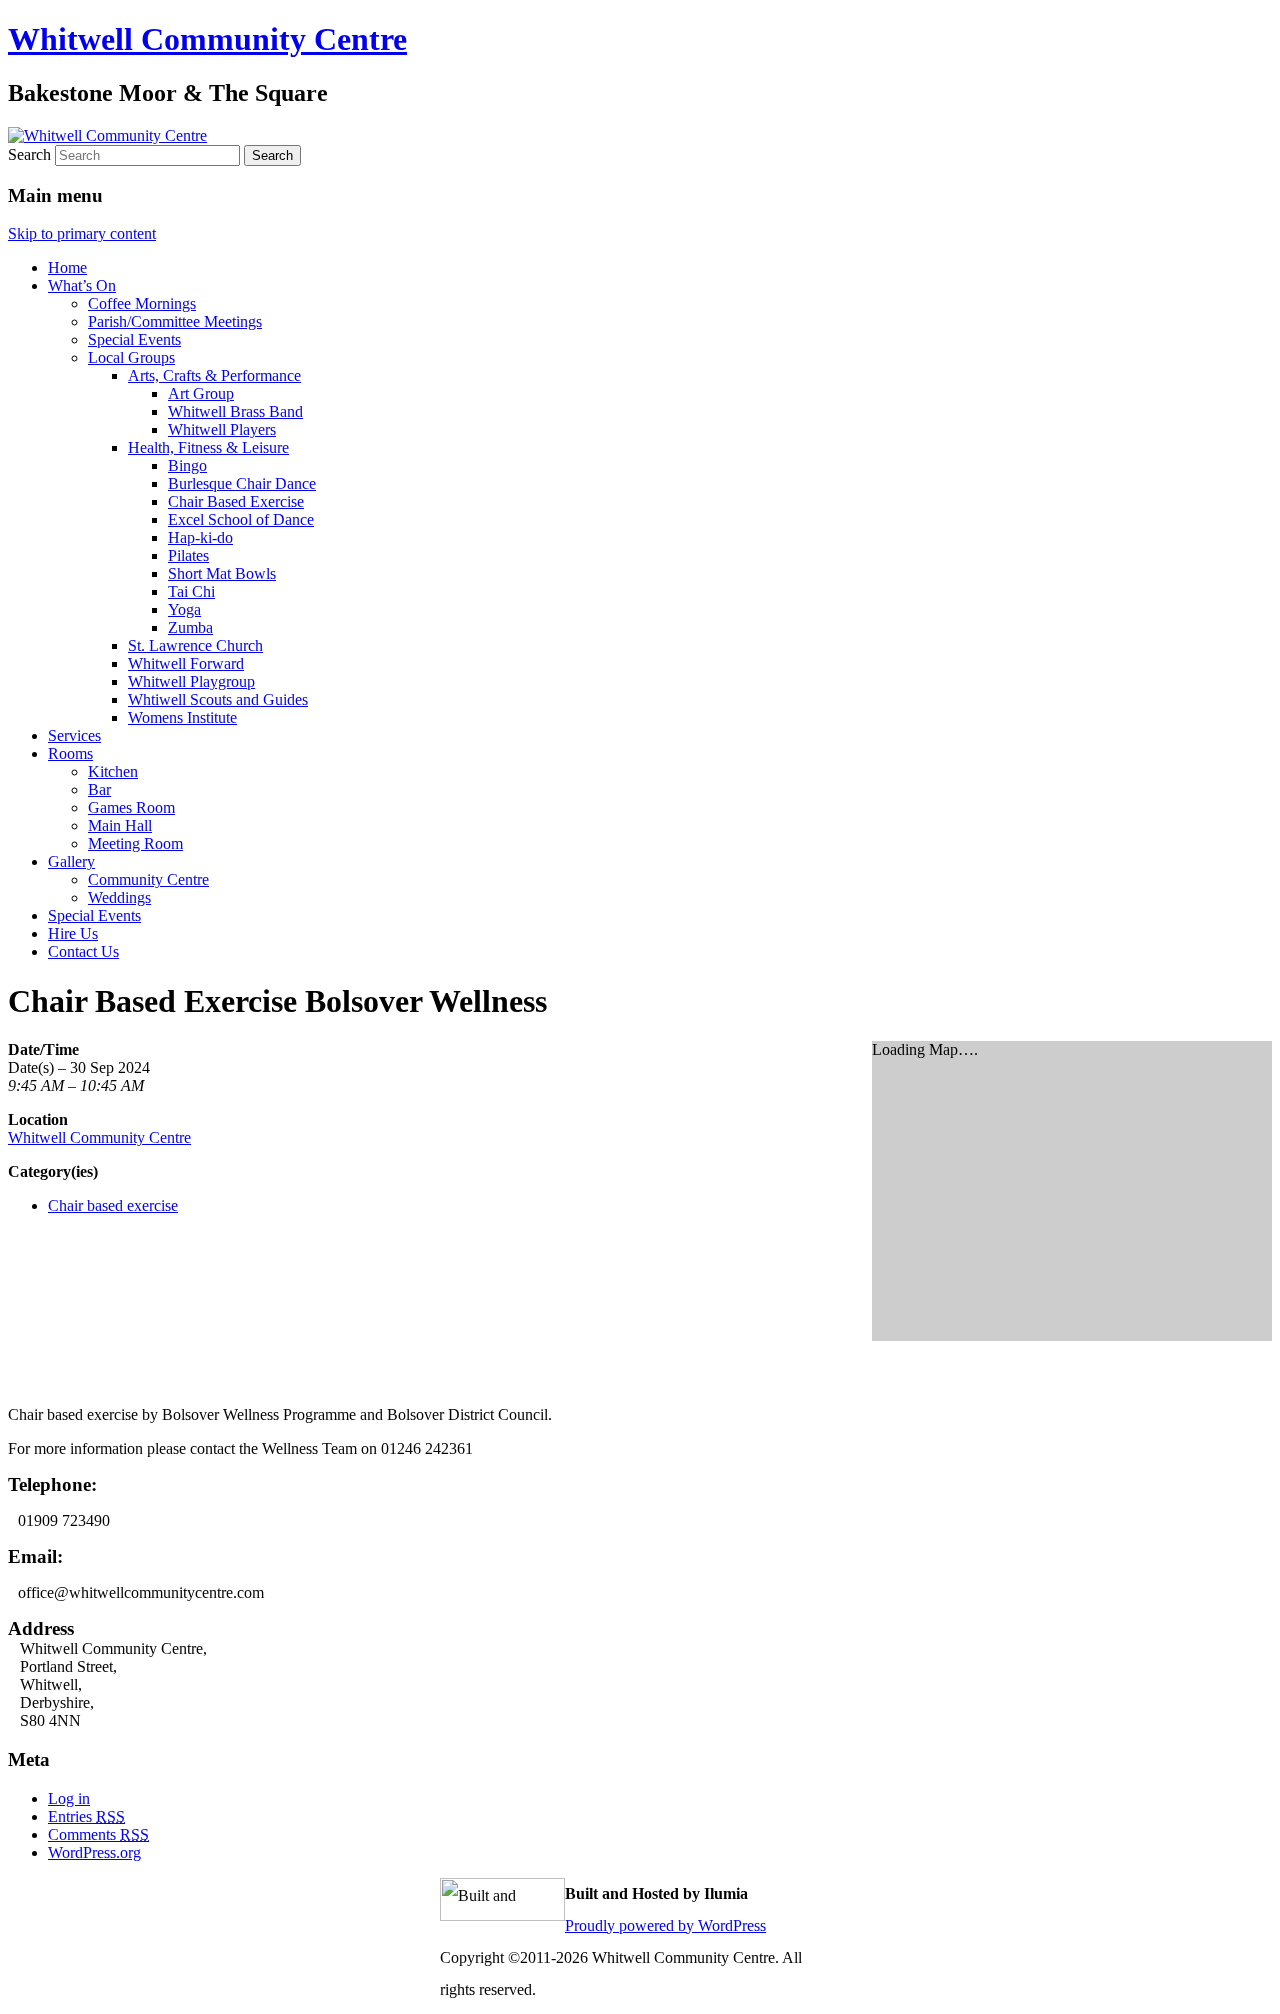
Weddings (119, 897)
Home (67, 267)
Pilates (188, 555)
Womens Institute (182, 717)
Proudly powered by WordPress (665, 1925)
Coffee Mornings (142, 303)
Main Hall (120, 825)
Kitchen (113, 771)
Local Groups (131, 357)
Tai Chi (191, 591)
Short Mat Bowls (222, 573)
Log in (69, 1798)
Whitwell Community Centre (207, 39)
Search (29, 154)
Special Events (134, 339)
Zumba (190, 627)
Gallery (71, 861)
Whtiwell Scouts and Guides (218, 699)
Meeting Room (135, 843)
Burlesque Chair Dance (242, 483)
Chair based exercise (113, 1205)
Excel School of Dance (241, 519)
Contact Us (83, 951)
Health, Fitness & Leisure (208, 447)
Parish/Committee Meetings (175, 321)
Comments (98, 1834)
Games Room (131, 807)
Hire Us (73, 933)
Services (74, 735)
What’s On (82, 285)
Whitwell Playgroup (191, 681)
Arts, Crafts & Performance (214, 375)
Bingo (187, 465)
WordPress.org (94, 1852)
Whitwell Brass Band (235, 411)
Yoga (184, 609)
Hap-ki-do (200, 537)
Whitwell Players (222, 429)
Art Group (201, 393)
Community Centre (148, 879)
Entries (86, 1816)
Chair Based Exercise (236, 501)
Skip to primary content (82, 233)
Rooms (70, 753)
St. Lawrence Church (195, 645)
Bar (99, 789)
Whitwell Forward (186, 663)
